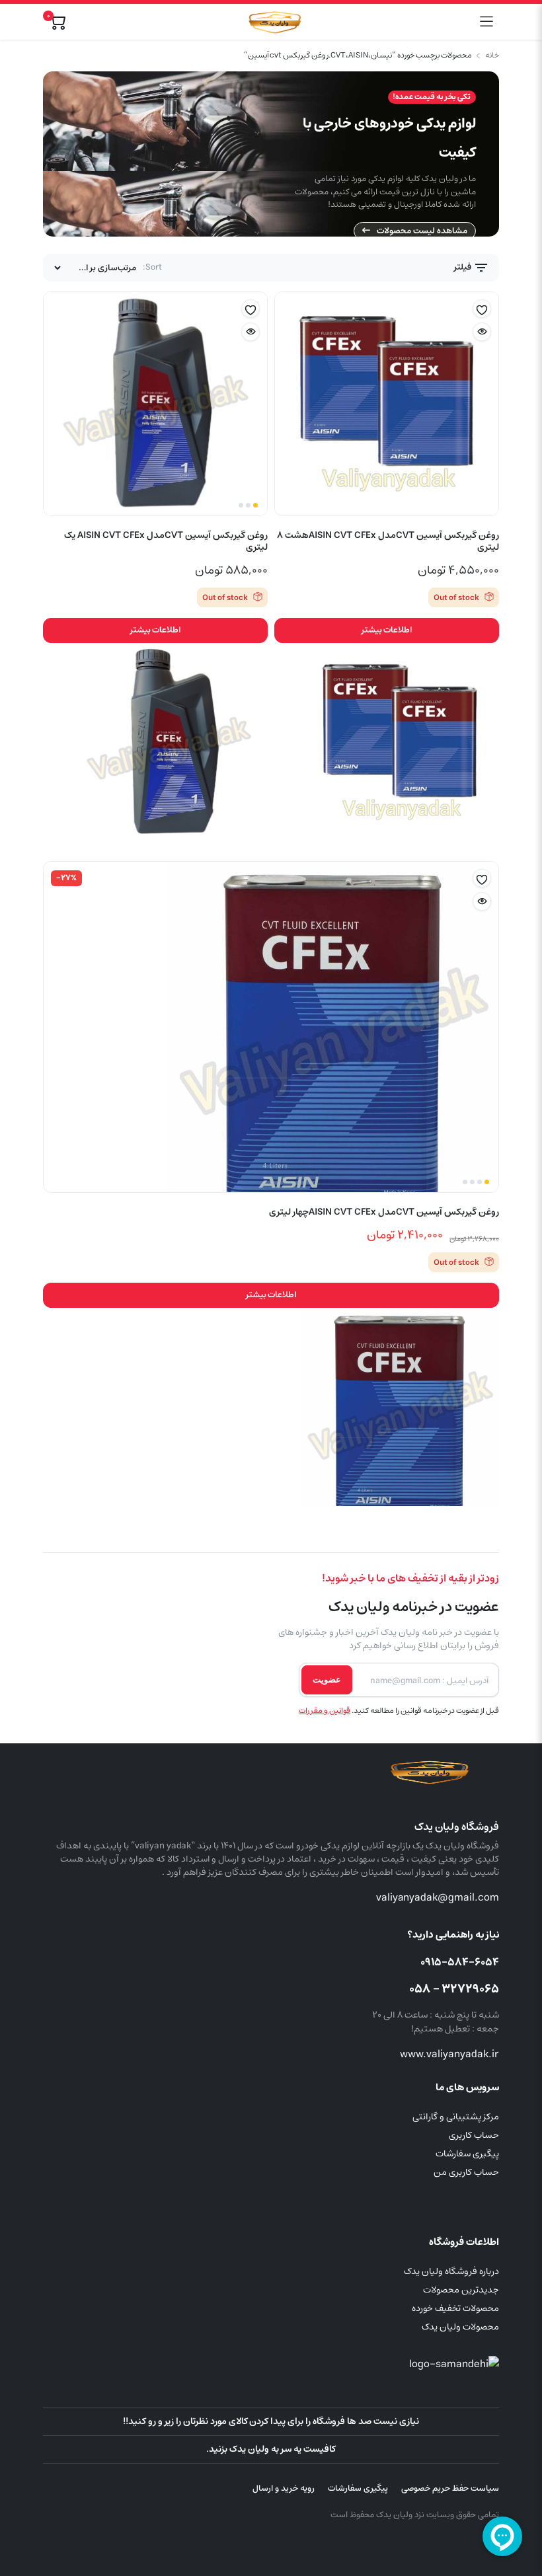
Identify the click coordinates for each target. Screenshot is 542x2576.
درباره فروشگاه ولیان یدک (451, 2271)
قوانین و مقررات (325, 1711)
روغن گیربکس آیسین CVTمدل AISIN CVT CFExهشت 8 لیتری (388, 541)
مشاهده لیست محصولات (422, 231)
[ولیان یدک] (273, 22)
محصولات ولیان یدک (460, 2327)
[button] (482, 309)
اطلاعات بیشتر (387, 630)
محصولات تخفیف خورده (455, 2308)
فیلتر (464, 267)
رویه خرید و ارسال (284, 2488)
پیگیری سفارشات (467, 2154)
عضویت (327, 1680)
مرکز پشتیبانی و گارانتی (456, 2117)
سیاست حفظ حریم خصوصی (450, 2488)
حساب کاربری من (466, 2172)
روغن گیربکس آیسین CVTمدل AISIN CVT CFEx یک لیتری (166, 541)
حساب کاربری (474, 2135)
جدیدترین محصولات (461, 2290)
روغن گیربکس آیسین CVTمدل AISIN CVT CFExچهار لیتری (384, 1212)
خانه (492, 56)
